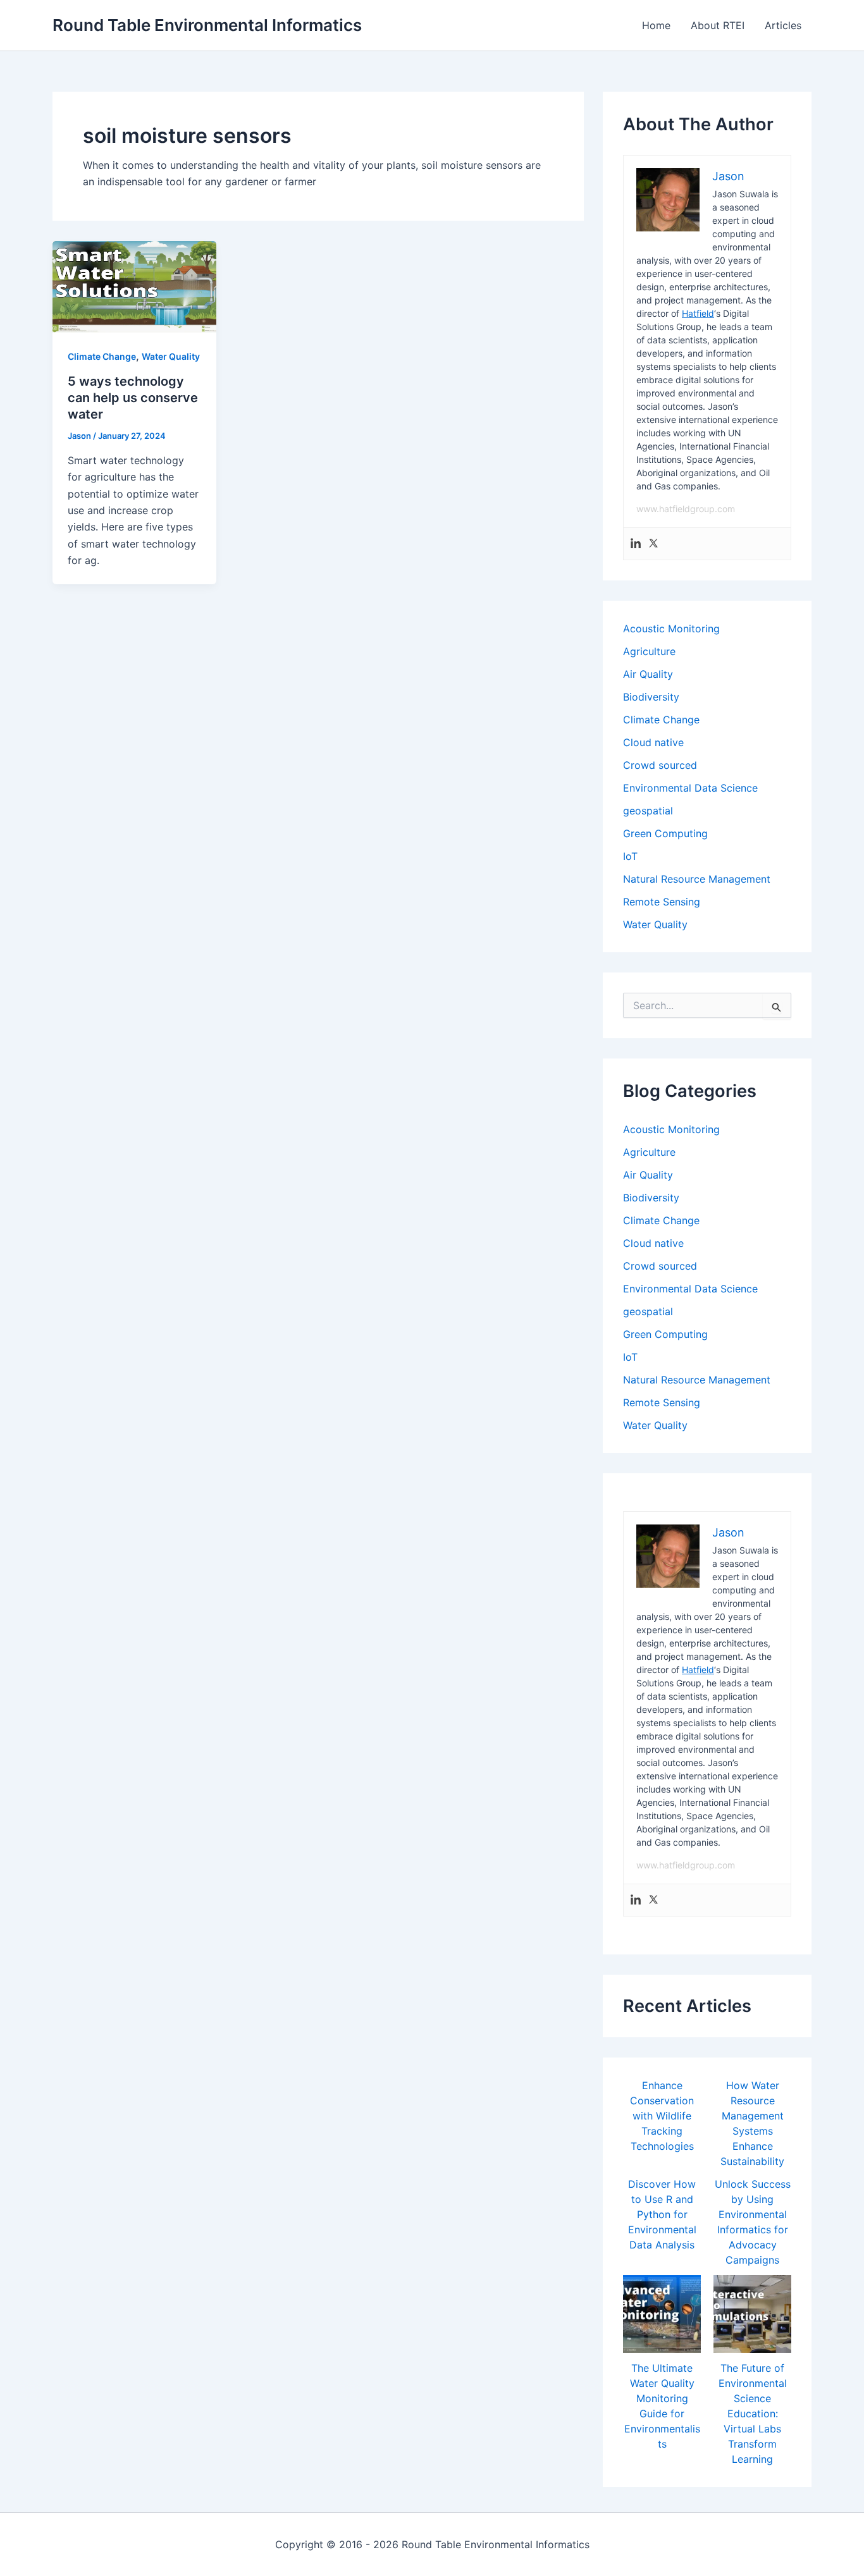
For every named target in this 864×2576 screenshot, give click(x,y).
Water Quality (171, 356)
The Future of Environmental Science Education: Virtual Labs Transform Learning (753, 2413)
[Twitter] (653, 544)
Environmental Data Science (690, 788)
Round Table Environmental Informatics (207, 25)
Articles (783, 25)
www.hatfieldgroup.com (686, 509)
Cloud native (653, 742)
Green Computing (665, 833)
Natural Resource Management (697, 879)
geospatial (648, 811)
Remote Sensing (662, 902)
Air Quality (648, 674)
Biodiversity (651, 697)
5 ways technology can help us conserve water (133, 398)
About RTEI (718, 25)
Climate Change (102, 356)
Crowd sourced (660, 765)
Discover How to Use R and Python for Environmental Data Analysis (662, 2214)
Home (656, 25)
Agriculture (649, 651)
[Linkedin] (636, 544)
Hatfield (698, 313)
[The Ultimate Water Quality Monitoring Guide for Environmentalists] (662, 2314)
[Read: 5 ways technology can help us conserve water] (134, 286)
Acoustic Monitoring (671, 629)
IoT (630, 856)
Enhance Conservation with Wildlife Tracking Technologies (662, 2116)
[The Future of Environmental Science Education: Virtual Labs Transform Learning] (752, 2314)
